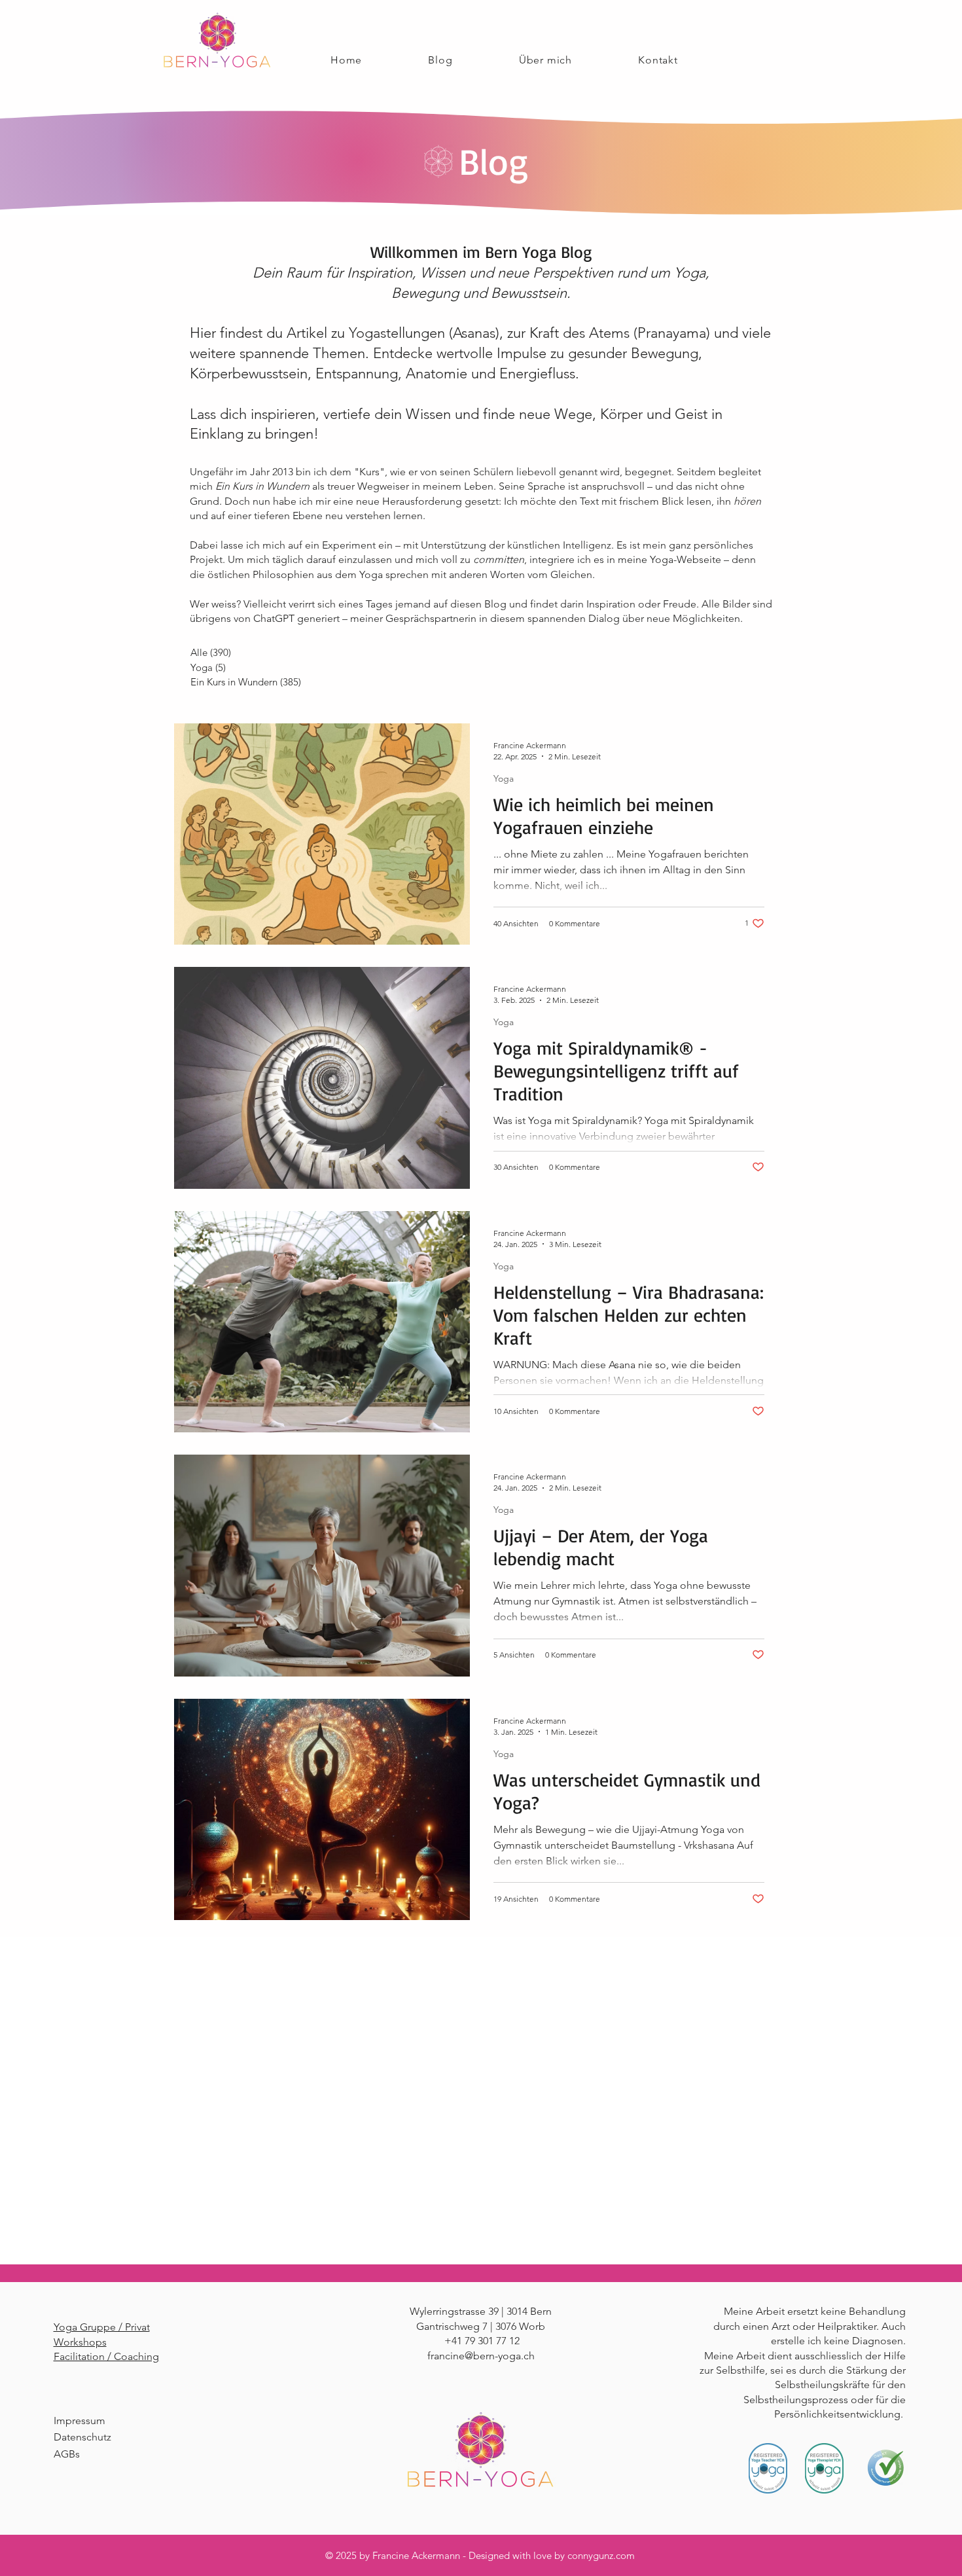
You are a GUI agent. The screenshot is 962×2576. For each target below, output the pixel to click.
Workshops (80, 2342)
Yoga (504, 779)
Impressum (80, 2421)
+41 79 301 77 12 (482, 2341)
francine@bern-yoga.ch (481, 2356)
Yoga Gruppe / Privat (102, 2327)
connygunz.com (601, 2555)
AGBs (67, 2454)
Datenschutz (82, 2437)
